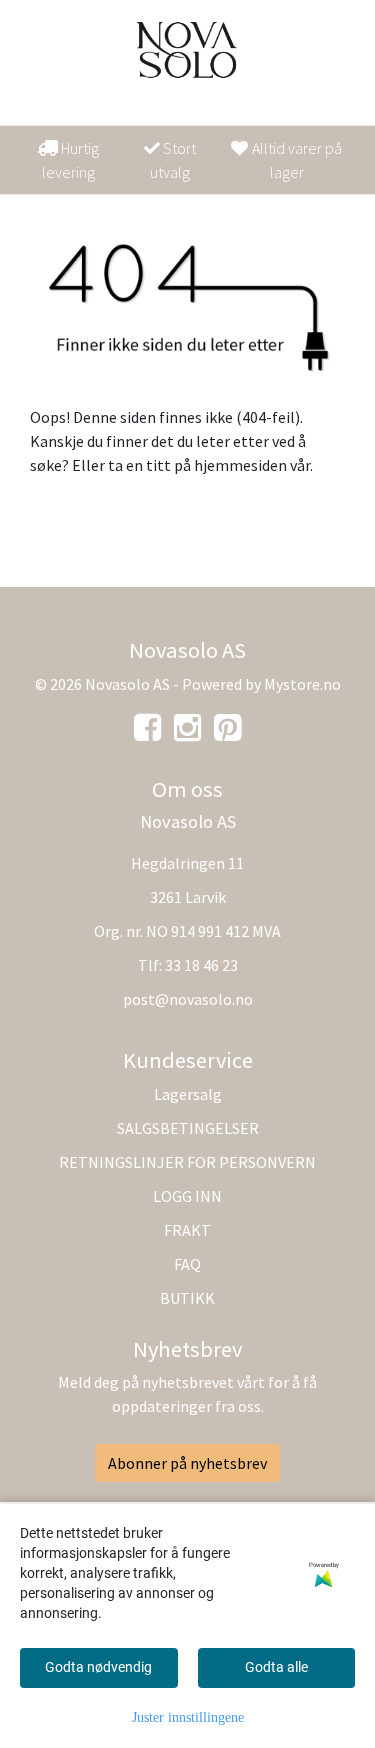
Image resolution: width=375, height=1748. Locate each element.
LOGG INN (187, 1196)
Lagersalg (188, 1094)
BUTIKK (187, 1298)
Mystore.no (302, 684)
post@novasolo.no (188, 999)
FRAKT (187, 1230)
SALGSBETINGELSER (188, 1128)
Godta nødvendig (98, 1667)
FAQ (187, 1264)
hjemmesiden (240, 465)
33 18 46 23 (201, 965)
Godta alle (276, 1667)
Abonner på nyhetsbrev (187, 1463)
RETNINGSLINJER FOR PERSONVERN (187, 1162)
